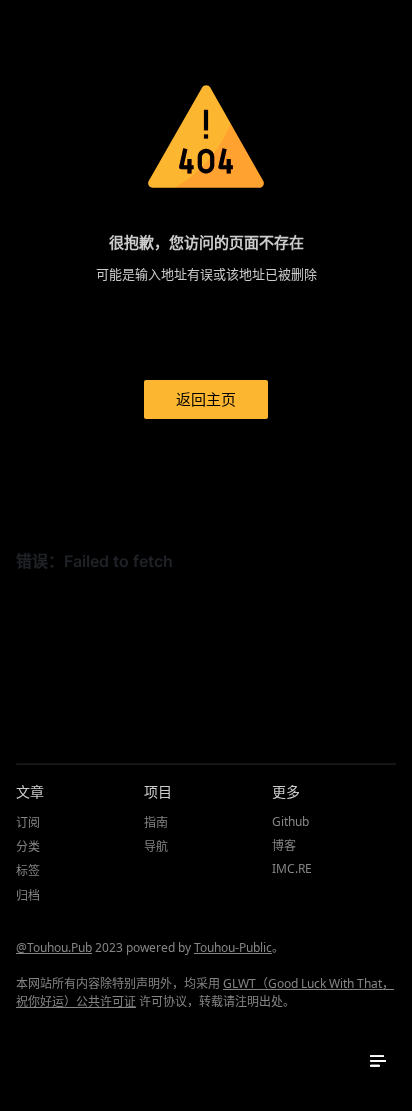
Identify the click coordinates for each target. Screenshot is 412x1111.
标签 (28, 870)
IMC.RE (292, 868)
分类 (28, 846)
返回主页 (206, 399)
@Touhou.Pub (54, 947)
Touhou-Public (233, 947)
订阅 (28, 822)
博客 (284, 845)
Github (290, 821)
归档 (28, 895)
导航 (156, 846)
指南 (156, 822)
